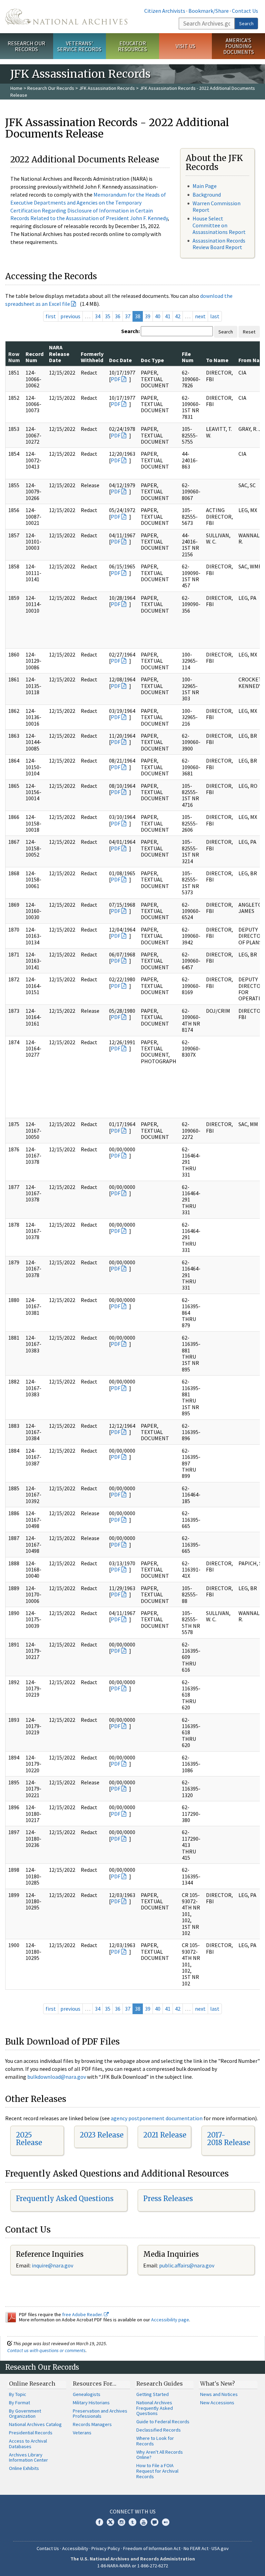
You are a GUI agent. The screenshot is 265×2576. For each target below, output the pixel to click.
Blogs (155, 2522)
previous (70, 316)
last (215, 316)
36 (118, 316)
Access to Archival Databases (28, 2444)
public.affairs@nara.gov (187, 2265)
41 (168, 316)
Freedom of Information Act (152, 2548)
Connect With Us (133, 2511)
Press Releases (168, 2198)
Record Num (35, 357)
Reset (249, 332)
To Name (217, 360)
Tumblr (132, 2522)
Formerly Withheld (92, 357)
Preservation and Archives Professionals (100, 2414)
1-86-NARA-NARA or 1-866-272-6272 (133, 2566)
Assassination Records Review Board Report (219, 244)
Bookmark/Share (209, 11)
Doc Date (120, 360)
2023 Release (102, 2135)
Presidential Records (31, 2433)
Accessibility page (170, 2320)
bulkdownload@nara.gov (57, 2077)
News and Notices (219, 2394)
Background (207, 195)
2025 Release (29, 2139)
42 (178, 316)
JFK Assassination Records (107, 88)
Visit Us (185, 46)
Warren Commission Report (217, 206)
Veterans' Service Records (79, 46)
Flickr (166, 2522)
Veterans (82, 2433)
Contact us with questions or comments (46, 2350)
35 (108, 316)
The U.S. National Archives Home (66, 17)
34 (98, 316)
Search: (130, 331)
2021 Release (165, 2135)
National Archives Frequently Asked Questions (155, 2408)
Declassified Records (159, 2430)
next (200, 316)
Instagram (121, 2522)
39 (148, 316)
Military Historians (91, 2403)
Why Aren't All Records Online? (160, 2455)
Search (246, 23)
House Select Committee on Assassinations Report (219, 225)
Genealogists (87, 2394)
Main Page (205, 186)
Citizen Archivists (165, 11)
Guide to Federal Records (163, 2422)
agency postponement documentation (157, 2118)
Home (16, 88)
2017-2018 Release (229, 2139)
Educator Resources (132, 46)
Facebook (99, 2522)
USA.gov (220, 2548)
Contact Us (245, 11)
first (51, 316)
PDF (116, 379)
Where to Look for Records (155, 2441)
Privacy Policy (106, 2548)
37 (128, 316)
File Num (188, 357)
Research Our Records (26, 46)
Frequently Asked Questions (65, 2198)
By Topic (18, 2394)
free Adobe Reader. (83, 2314)
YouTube (144, 2522)
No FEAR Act (196, 2548)
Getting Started (153, 2394)
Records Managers (92, 2424)
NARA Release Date (59, 354)
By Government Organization (25, 2414)
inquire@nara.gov (52, 2265)
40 (158, 316)
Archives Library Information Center (28, 2457)
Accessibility (75, 2548)
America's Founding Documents (239, 46)
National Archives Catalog (35, 2424)
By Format (19, 2403)
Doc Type (152, 360)
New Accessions (217, 2403)
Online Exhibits (24, 2468)
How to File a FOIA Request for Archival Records (157, 2471)
